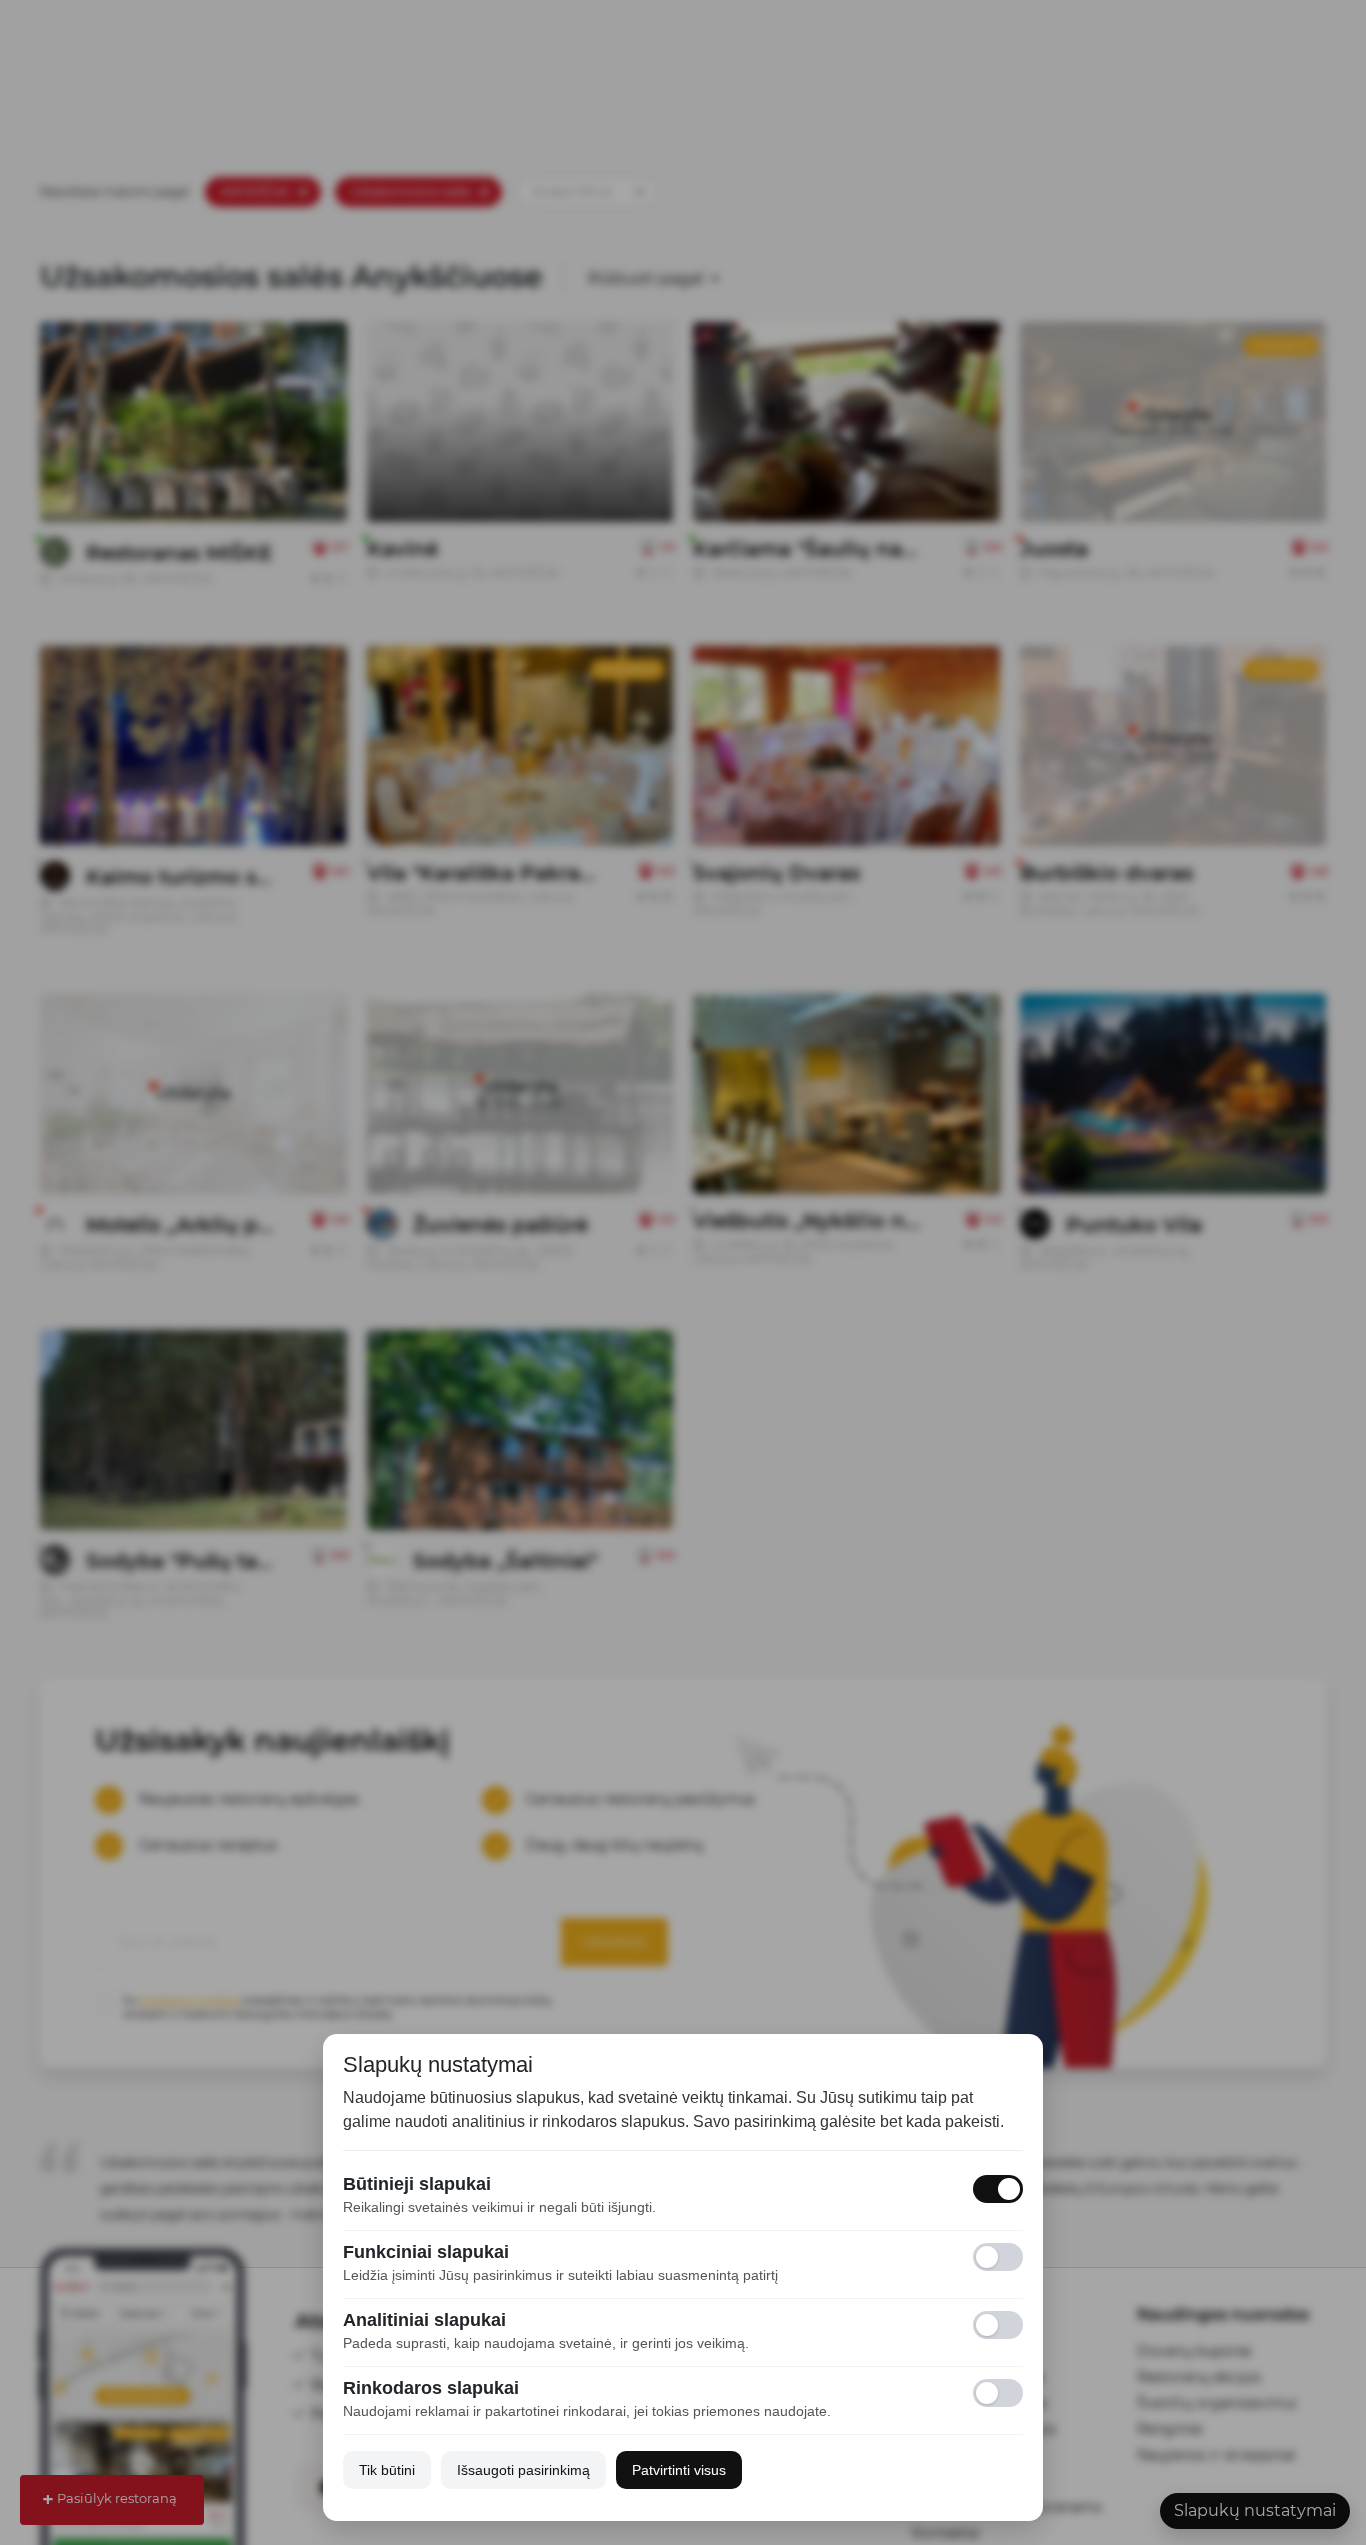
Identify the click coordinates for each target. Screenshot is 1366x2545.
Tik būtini (387, 2470)
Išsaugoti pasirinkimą (523, 2470)
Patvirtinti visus (679, 2470)
